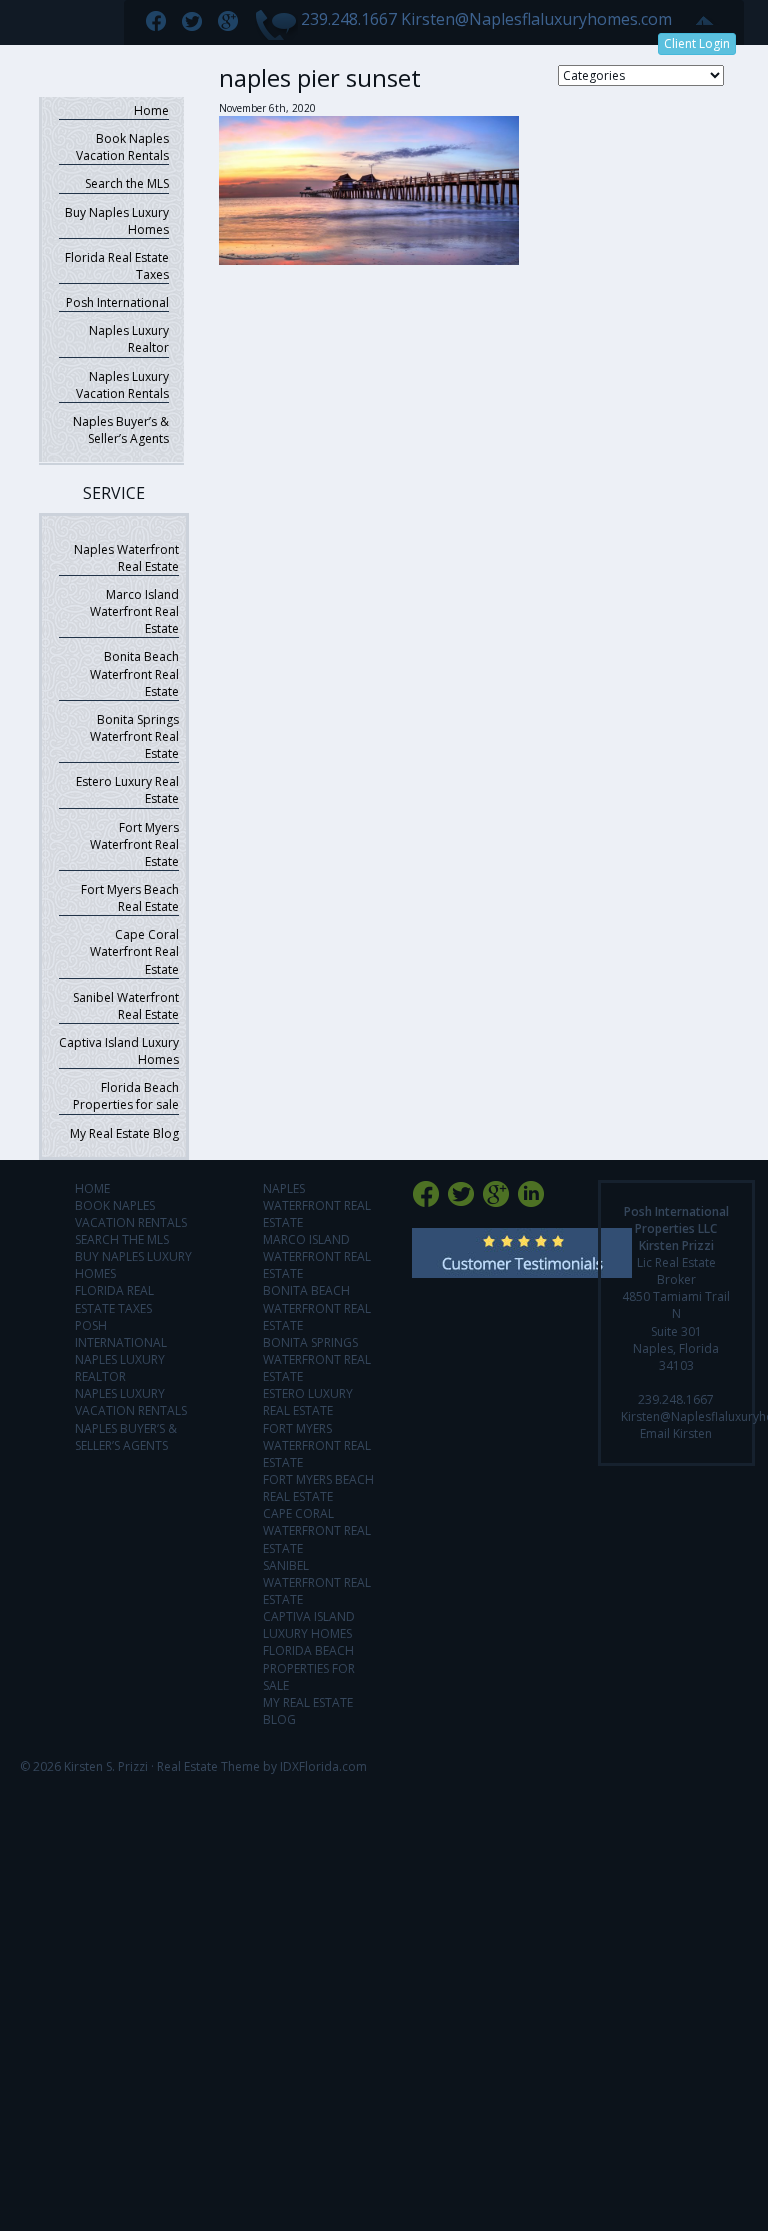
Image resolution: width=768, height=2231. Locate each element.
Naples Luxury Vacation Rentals (122, 385)
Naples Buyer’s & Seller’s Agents (121, 430)
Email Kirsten (676, 1433)
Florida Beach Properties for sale (126, 1096)
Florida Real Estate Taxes (117, 266)
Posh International (117, 302)
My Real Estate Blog (124, 1133)
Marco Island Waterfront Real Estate (134, 611)
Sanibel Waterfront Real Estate (126, 1006)
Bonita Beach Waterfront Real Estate (134, 673)
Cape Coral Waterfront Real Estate (134, 951)
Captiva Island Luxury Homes (119, 1051)
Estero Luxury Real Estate (127, 790)
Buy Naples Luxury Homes (117, 221)
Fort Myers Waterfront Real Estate (134, 844)
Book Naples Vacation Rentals (122, 147)
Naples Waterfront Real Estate (126, 558)
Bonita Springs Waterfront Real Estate (134, 736)
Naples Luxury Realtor (129, 339)
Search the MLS (127, 183)
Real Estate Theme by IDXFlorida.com (262, 1766)
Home (151, 110)
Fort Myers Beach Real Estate (130, 898)
